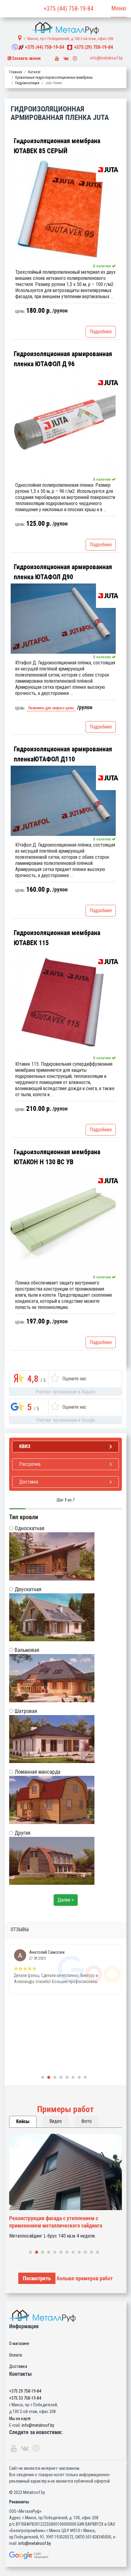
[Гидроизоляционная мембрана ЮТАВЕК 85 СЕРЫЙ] (63, 210)
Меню (119, 8)
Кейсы (23, 2121)
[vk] (66, 57)
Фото (87, 2121)
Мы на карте (20, 2419)
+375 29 (25, 2391)
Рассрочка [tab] (30, 1464)
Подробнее (101, 332)
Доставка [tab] (29, 1482)
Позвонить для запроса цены (51, 708)
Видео (56, 2121)
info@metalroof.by (106, 58)
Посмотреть (37, 2278)
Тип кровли (24, 1517)
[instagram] (75, 57)
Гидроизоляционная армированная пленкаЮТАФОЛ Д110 (63, 754)
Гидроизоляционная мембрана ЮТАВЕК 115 (57, 938)
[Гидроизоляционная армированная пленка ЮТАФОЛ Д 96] (63, 423)
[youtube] (57, 57)
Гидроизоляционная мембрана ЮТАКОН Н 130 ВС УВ (57, 1157)
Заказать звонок (26, 58)
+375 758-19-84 (44, 47)
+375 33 (25, 2398)
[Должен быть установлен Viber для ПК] (15, 47)
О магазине (19, 2343)
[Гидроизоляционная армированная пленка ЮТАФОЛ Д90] (63, 619)
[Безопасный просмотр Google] (65, 2555)
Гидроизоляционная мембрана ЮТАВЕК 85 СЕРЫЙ (57, 146)
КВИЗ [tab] (25, 1446)
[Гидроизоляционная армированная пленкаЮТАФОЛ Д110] (63, 801)
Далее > (66, 1900)
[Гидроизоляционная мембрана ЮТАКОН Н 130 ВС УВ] (63, 1221)
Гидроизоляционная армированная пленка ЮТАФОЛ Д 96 (63, 359)
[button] (43, 2077)
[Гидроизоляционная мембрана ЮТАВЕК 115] (63, 1002)
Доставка (18, 2366)
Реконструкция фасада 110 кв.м (46, 2218)
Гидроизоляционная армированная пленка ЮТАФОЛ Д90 (63, 572)
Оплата (16, 2355)
